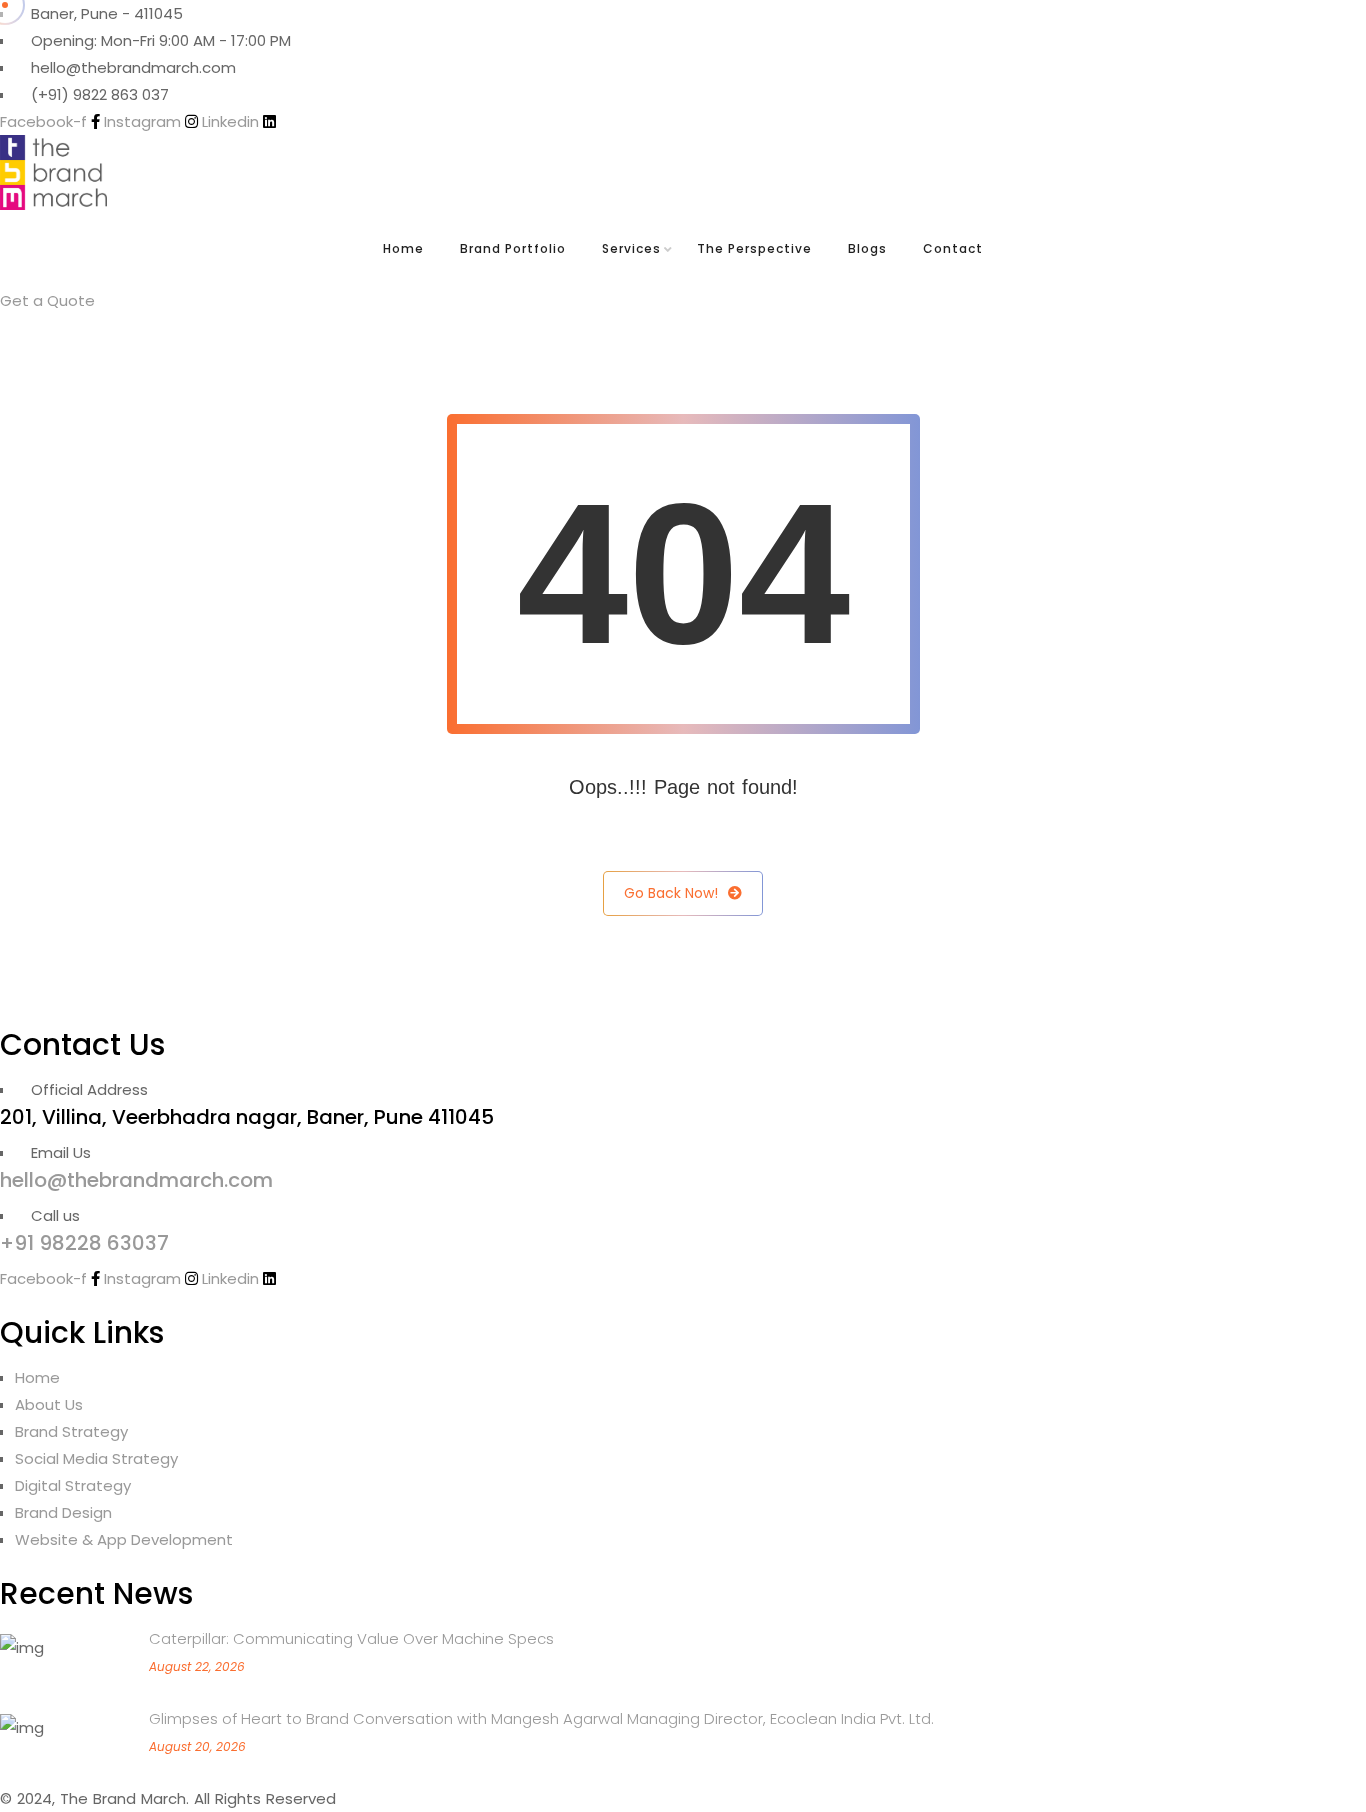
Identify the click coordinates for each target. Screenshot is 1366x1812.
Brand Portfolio (513, 248)
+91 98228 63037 (84, 1243)
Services (631, 248)
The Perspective (754, 248)
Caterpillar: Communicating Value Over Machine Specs (351, 1638)
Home (403, 248)
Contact (953, 248)
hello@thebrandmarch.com (136, 1180)
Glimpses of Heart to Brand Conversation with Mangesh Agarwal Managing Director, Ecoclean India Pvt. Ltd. (541, 1718)
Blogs (867, 248)
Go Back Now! (671, 893)
